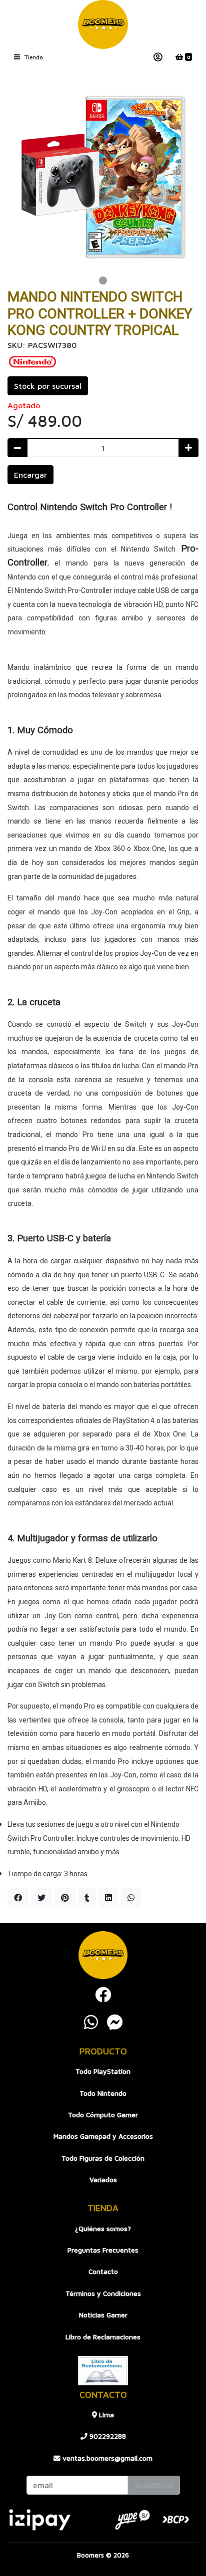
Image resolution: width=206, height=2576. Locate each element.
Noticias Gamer (103, 2315)
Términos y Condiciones (103, 2293)
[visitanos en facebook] (103, 1995)
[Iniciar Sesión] (158, 57)
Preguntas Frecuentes (103, 2250)
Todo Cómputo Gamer (103, 2115)
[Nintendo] (32, 361)
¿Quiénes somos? (103, 2229)
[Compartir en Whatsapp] (131, 1898)
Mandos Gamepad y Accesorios (103, 2136)
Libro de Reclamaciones (103, 2337)
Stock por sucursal (48, 386)
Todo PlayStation (103, 2071)
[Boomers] (103, 24)
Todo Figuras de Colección (103, 2158)
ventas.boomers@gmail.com (106, 2458)
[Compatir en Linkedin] (108, 1898)
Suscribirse (154, 2485)
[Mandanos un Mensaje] (115, 2022)
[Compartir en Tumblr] (87, 1898)
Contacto (103, 2272)
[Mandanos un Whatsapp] (91, 2022)
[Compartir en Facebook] (18, 1898)
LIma (105, 2415)
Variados (103, 2180)
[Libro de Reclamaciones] (103, 2369)
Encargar (30, 475)
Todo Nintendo (103, 2093)
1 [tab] (103, 281)
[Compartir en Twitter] (41, 1898)
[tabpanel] (103, 177)
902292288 (107, 2436)
